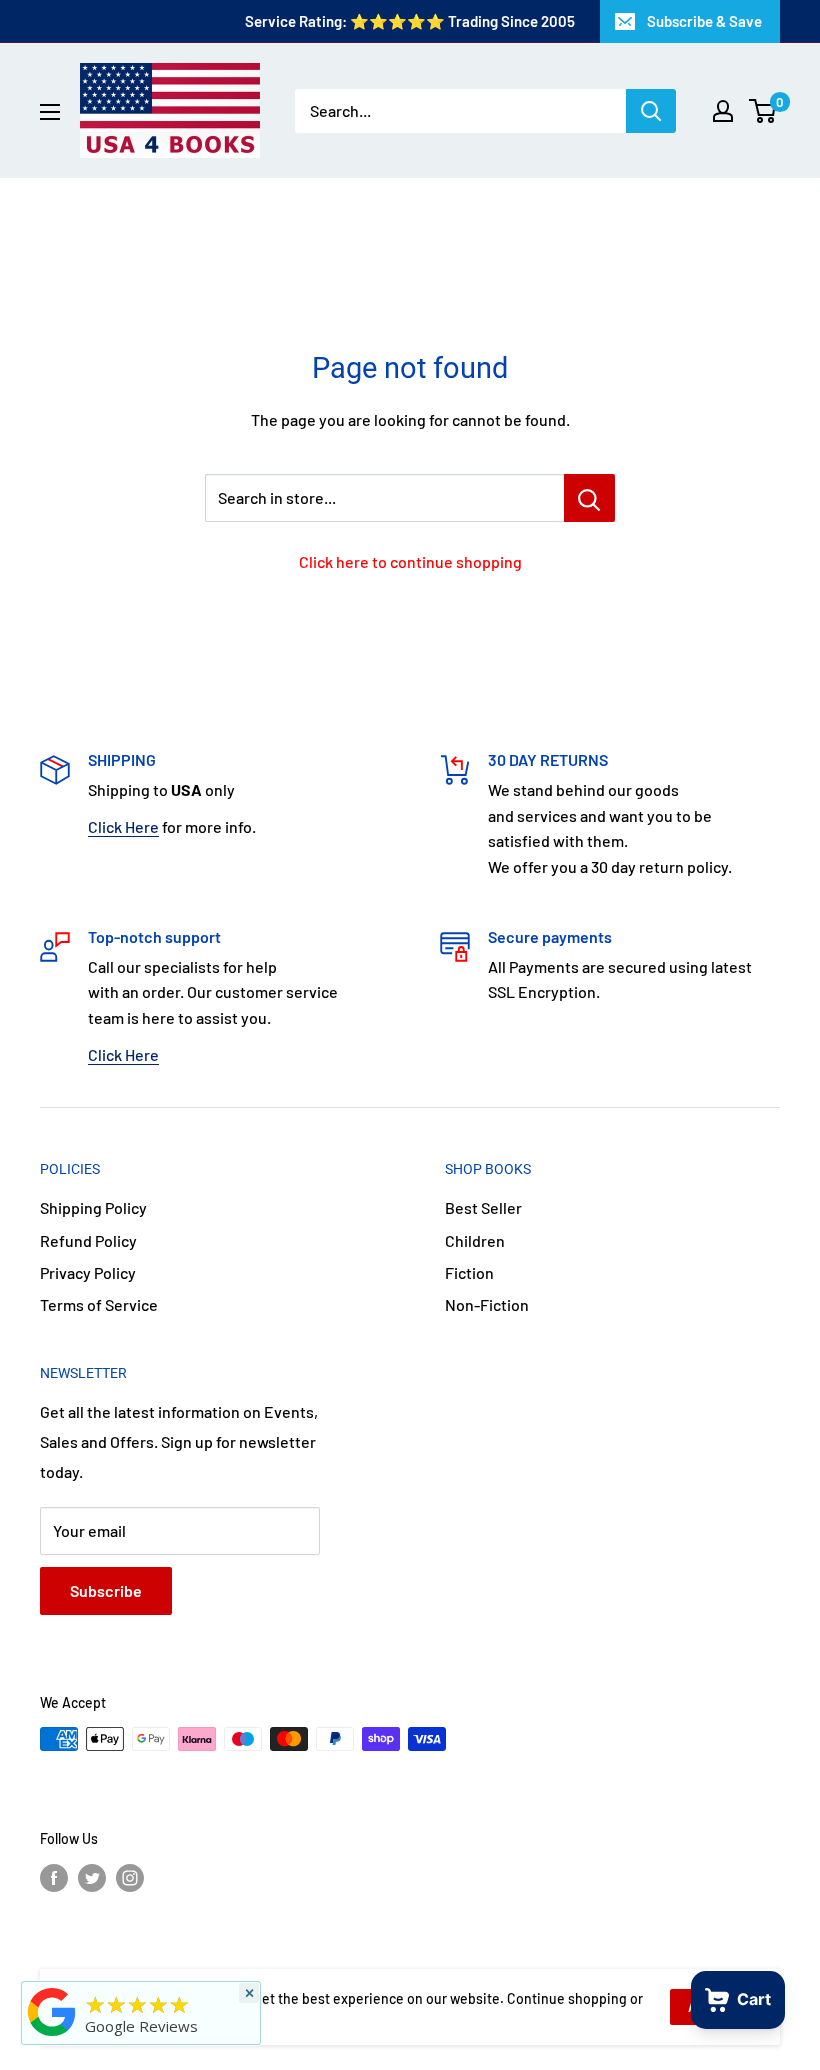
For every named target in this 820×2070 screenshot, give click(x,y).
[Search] (651, 111)
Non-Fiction (487, 1304)
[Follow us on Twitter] (92, 1878)
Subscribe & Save (704, 21)
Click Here (123, 826)
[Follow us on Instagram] (130, 1878)
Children (475, 1240)
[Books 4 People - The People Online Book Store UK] (52, 2036)
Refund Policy (88, 1240)
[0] (763, 111)
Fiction (469, 1272)
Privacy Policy (88, 1272)
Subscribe (106, 1590)
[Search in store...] (589, 498)
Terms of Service (99, 1304)
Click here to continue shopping (410, 561)
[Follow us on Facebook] (54, 1878)
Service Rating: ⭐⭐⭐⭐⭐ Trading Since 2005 (410, 21)
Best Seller (483, 1207)
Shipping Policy (93, 1207)
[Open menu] (50, 112)
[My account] (723, 111)
